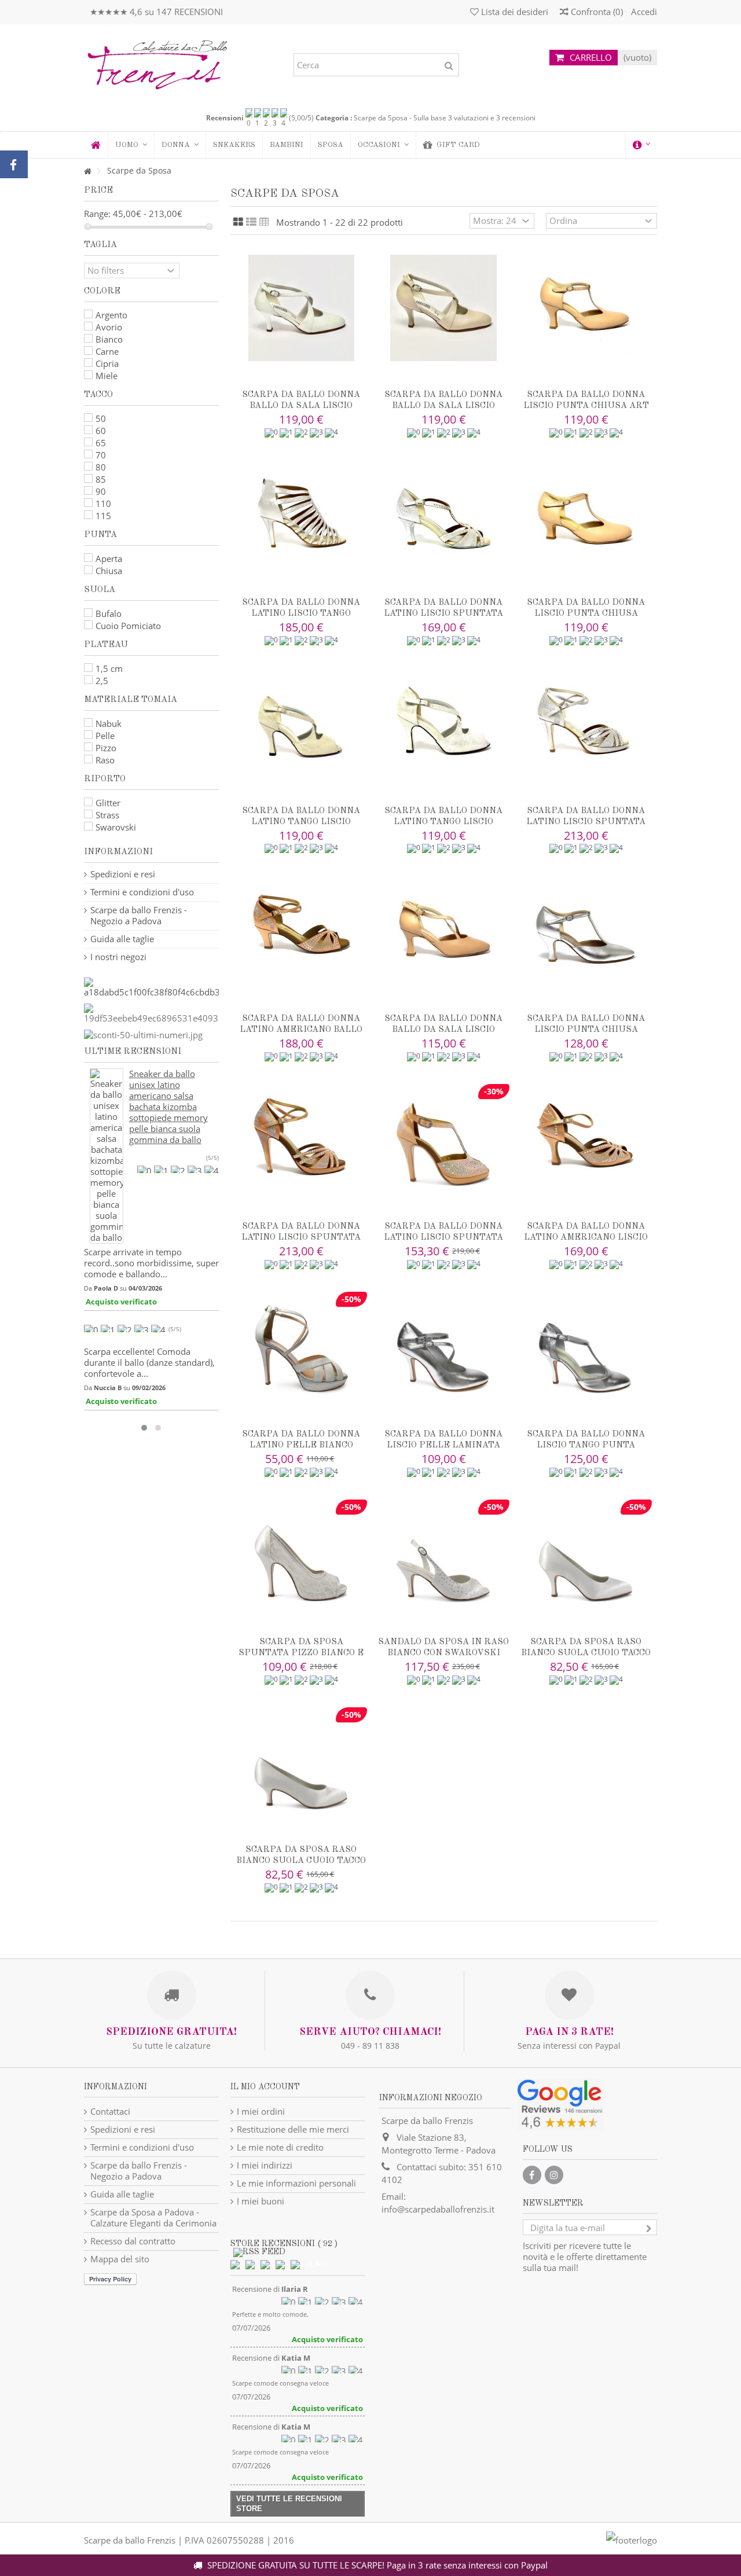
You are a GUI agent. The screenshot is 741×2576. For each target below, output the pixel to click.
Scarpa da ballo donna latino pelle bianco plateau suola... (301, 1445)
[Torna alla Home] (87, 172)
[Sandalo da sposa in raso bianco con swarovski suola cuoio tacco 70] (443, 1555)
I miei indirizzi (265, 2165)
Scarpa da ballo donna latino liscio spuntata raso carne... (301, 1238)
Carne (107, 351)
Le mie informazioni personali (296, 2183)
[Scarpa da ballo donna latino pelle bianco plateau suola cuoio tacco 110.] (302, 1347)
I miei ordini (261, 2112)
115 (103, 516)
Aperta (109, 558)
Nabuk (109, 723)
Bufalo (109, 613)
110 (103, 504)
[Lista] (251, 222)
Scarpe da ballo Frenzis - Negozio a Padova (139, 916)
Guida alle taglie (122, 939)
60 (101, 431)
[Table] (264, 222)
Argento (111, 315)
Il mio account (265, 2087)
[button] (180, 145)
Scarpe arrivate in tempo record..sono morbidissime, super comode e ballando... (151, 1263)
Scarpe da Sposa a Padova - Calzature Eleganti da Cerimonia (153, 2218)
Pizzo (106, 748)
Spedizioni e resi (123, 874)
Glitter (108, 803)
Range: (97, 214)
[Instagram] (554, 2175)
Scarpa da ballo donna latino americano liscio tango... (586, 1238)
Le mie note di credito (280, 2147)
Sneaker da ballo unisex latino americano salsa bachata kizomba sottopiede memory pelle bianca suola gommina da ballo (168, 1107)
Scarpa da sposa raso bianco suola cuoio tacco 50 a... (301, 1861)
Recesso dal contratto (133, 2241)
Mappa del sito (120, 2259)
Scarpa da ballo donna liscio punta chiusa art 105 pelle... (586, 406)
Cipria (107, 363)
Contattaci (110, 2112)
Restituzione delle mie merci (293, 2129)
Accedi (643, 12)
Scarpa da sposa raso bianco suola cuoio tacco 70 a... (586, 1653)
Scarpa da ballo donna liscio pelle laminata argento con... (443, 1445)
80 (101, 467)
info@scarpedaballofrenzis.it (438, 2209)
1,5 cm (109, 668)
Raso (105, 760)
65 (101, 443)
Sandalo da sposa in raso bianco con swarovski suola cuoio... (443, 1653)
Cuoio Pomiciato (128, 626)
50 (101, 418)
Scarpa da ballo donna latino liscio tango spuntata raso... (301, 614)
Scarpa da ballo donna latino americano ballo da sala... (301, 1030)
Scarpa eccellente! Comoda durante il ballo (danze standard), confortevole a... (149, 1362)
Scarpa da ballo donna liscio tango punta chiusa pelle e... (586, 1445)
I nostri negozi (118, 957)
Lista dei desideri (513, 12)
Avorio (109, 327)
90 (101, 491)
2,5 (102, 681)
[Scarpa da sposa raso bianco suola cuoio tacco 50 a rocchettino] (302, 1763)
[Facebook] (532, 2175)
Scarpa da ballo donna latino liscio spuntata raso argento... (443, 614)
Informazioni (118, 852)
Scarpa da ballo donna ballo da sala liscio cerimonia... (301, 406)
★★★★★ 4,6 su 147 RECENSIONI (156, 12)
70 (101, 455)
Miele (107, 376)
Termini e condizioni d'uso (142, 892)
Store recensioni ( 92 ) (284, 2244)
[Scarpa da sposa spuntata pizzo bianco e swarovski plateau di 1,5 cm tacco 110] (302, 1555)
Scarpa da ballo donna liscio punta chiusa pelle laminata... (586, 1030)
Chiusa (109, 571)
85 (101, 479)
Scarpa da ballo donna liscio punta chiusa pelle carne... (586, 614)
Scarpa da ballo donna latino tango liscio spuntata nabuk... (301, 822)
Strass (107, 815)
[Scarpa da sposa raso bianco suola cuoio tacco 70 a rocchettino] (586, 1555)
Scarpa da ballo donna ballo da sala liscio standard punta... (443, 1030)
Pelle (105, 736)
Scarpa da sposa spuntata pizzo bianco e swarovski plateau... (301, 1653)
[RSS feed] (259, 2252)
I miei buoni (261, 2201)
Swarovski (116, 827)
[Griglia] (238, 222)
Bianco (109, 339)
